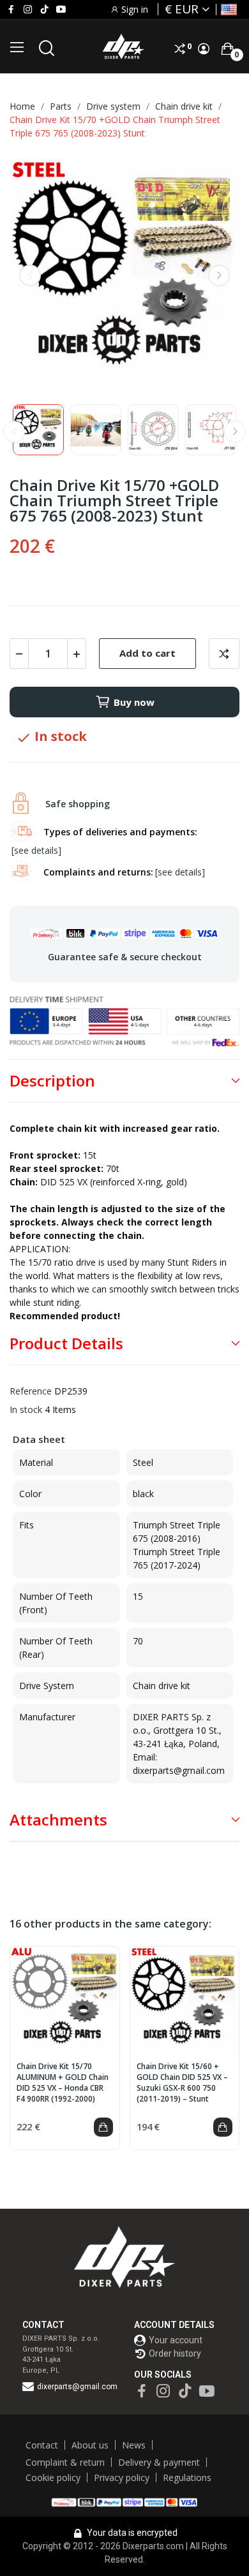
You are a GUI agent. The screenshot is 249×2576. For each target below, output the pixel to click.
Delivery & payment (159, 2462)
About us (90, 2445)
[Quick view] (64, 2001)
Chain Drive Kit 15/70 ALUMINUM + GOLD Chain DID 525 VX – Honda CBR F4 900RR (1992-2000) (63, 2082)
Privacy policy (122, 2477)
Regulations (187, 2477)
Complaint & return (65, 2462)
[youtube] (61, 10)
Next (219, 275)
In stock (26, 1409)
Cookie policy (53, 2477)
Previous (30, 275)
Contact (42, 2445)
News (134, 2445)
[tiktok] (44, 10)
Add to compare (224, 654)
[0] (227, 48)
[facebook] (11, 10)
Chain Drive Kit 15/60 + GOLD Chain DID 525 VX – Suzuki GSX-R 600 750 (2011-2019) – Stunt (182, 2082)
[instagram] (28, 10)
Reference (31, 1391)
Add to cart (147, 653)
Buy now (134, 702)
